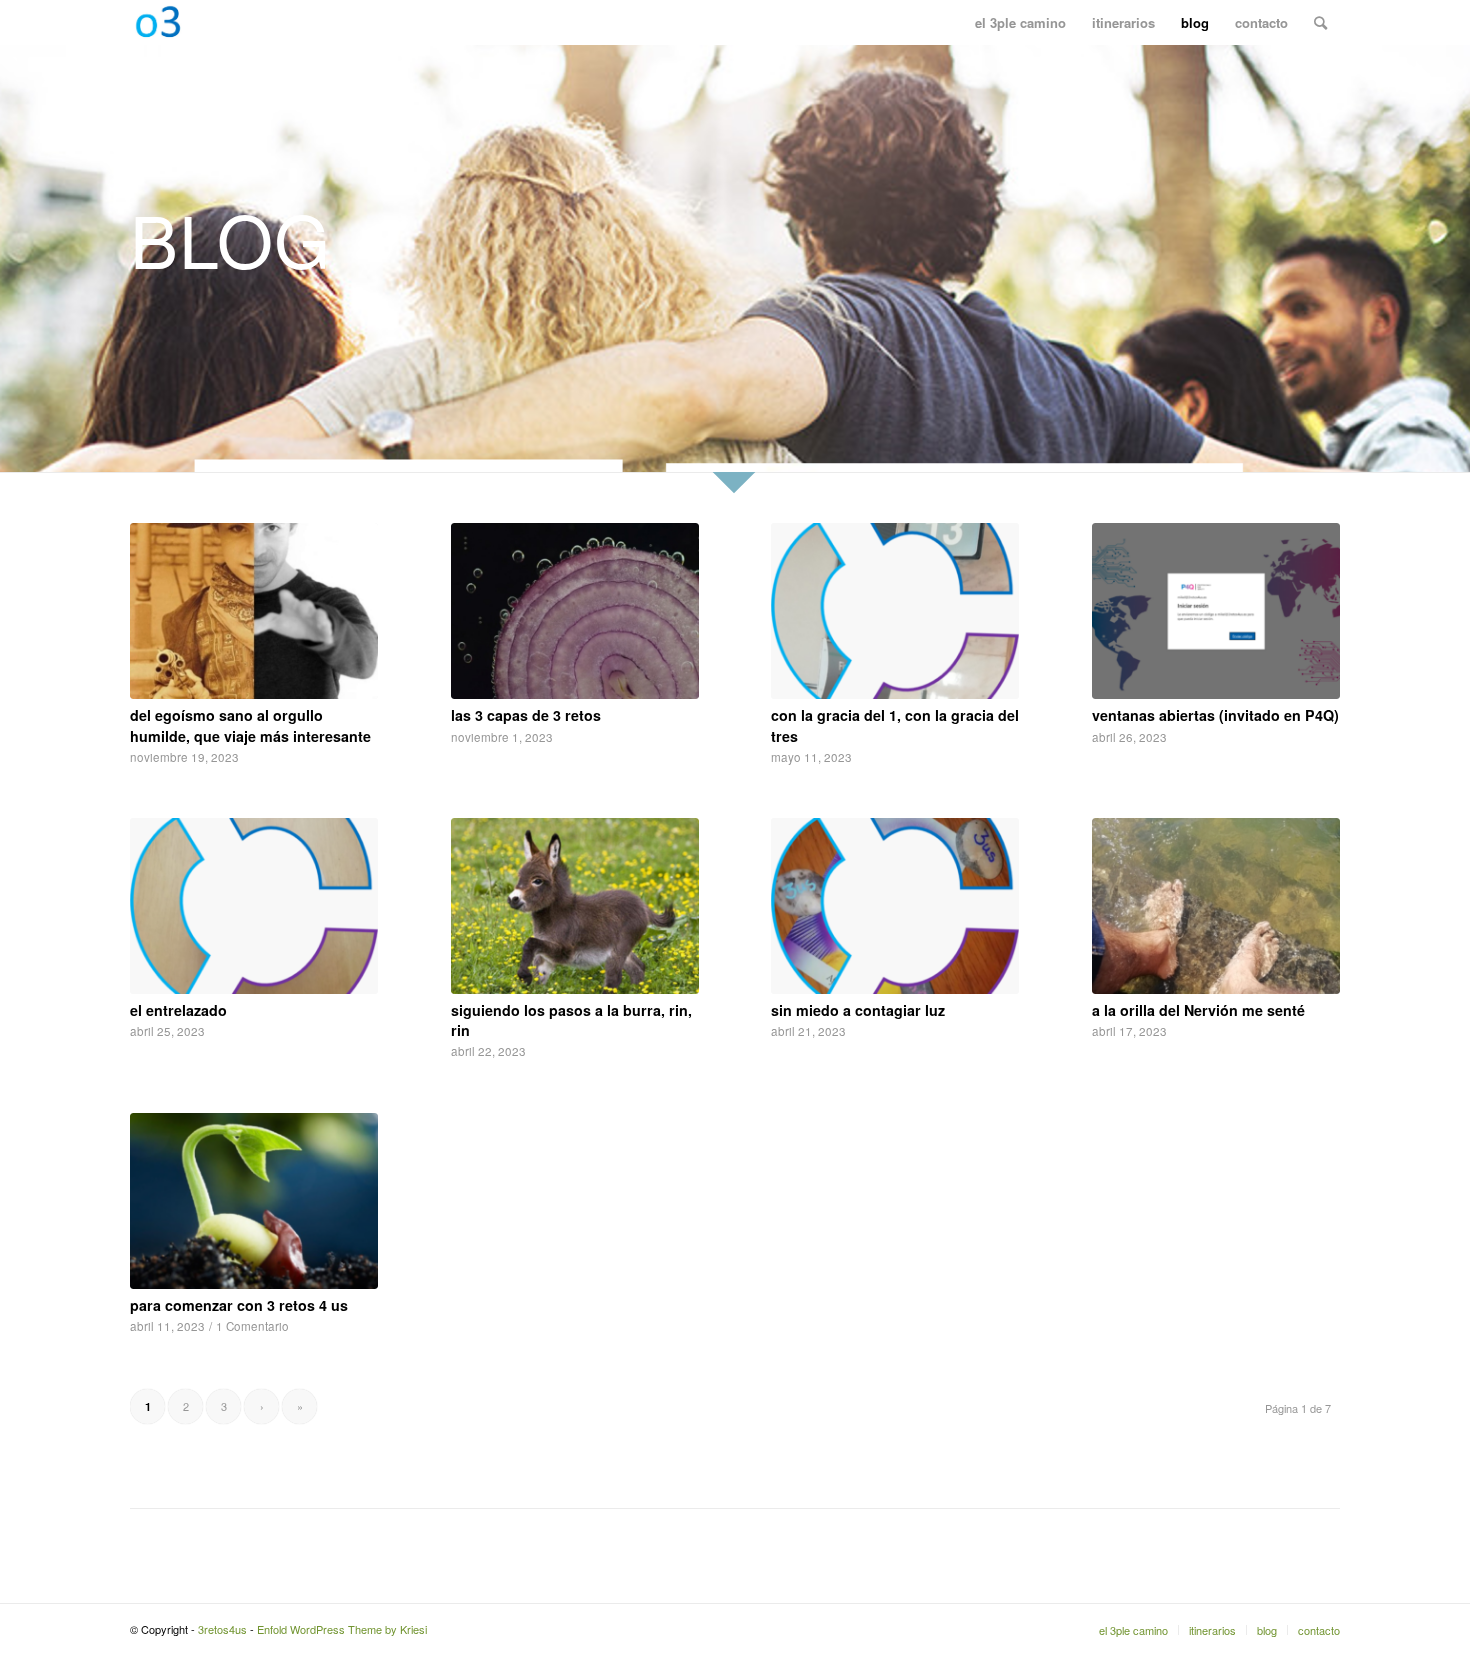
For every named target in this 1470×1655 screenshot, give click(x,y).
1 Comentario (252, 1326)
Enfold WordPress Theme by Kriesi (342, 1629)
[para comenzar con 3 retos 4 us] (254, 1201)
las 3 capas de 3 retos (526, 715)
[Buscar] (1320, 22)
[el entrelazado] (254, 906)
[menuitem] (1020, 22)
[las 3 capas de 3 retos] (575, 611)
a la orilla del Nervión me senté (1198, 1010)
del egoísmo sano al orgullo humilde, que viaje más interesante (250, 725)
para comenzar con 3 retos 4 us (239, 1305)
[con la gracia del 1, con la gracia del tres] (895, 611)
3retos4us (222, 1629)
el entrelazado (178, 1010)
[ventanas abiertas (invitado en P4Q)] (1216, 611)
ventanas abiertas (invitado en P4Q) (1215, 715)
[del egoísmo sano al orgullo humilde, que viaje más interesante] (254, 611)
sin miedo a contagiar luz (858, 1010)
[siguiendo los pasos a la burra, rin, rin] (575, 906)
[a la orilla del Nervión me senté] (1216, 906)
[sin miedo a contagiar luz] (895, 906)
